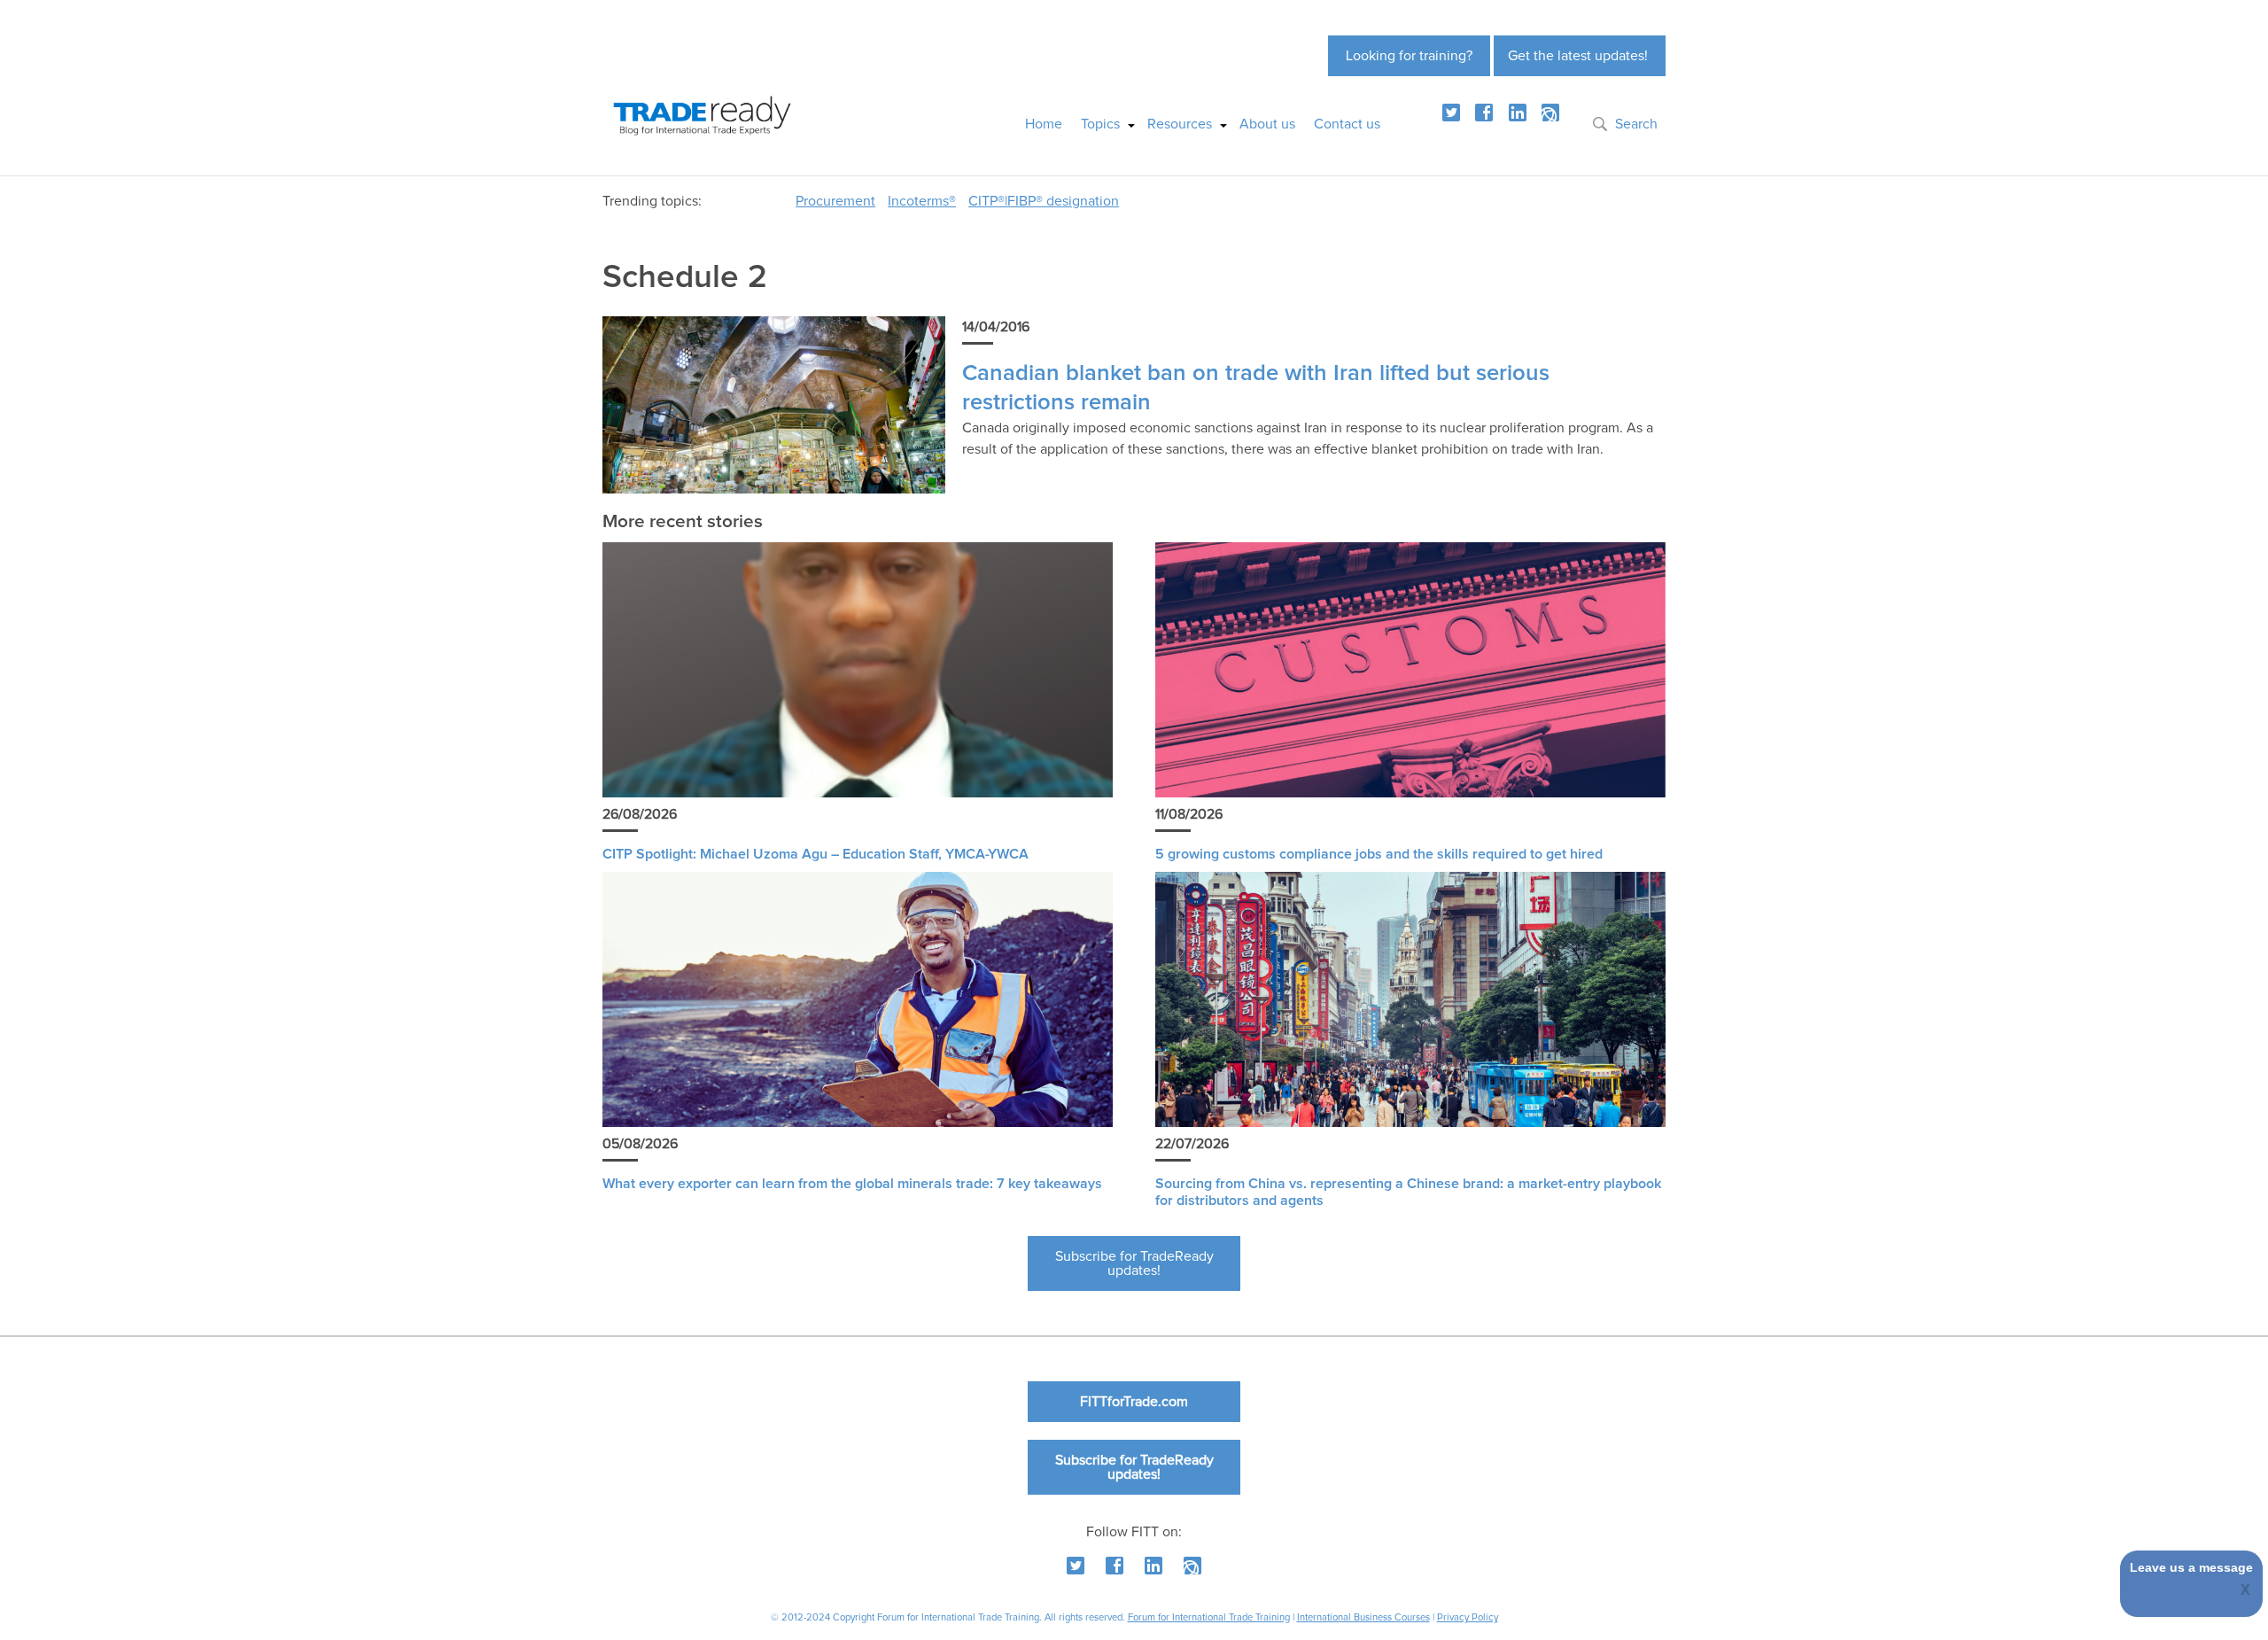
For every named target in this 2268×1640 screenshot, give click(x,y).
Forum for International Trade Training (1209, 1617)
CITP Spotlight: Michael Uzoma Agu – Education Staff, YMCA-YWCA (816, 854)
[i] (1550, 113)
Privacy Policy (1468, 1617)
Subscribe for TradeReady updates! (1134, 1263)
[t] (1451, 113)
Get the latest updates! (1578, 56)
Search (1636, 124)
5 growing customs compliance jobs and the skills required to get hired (1379, 854)
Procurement (835, 201)
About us (1267, 124)
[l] (1518, 113)
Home (1044, 124)
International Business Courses (1363, 1617)
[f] (1484, 113)
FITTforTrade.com (1134, 1402)
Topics (1100, 124)
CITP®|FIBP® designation (1044, 201)
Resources (1180, 124)
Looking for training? (1409, 56)
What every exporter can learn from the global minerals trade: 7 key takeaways (852, 1184)
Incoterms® (922, 201)
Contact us (1347, 124)
